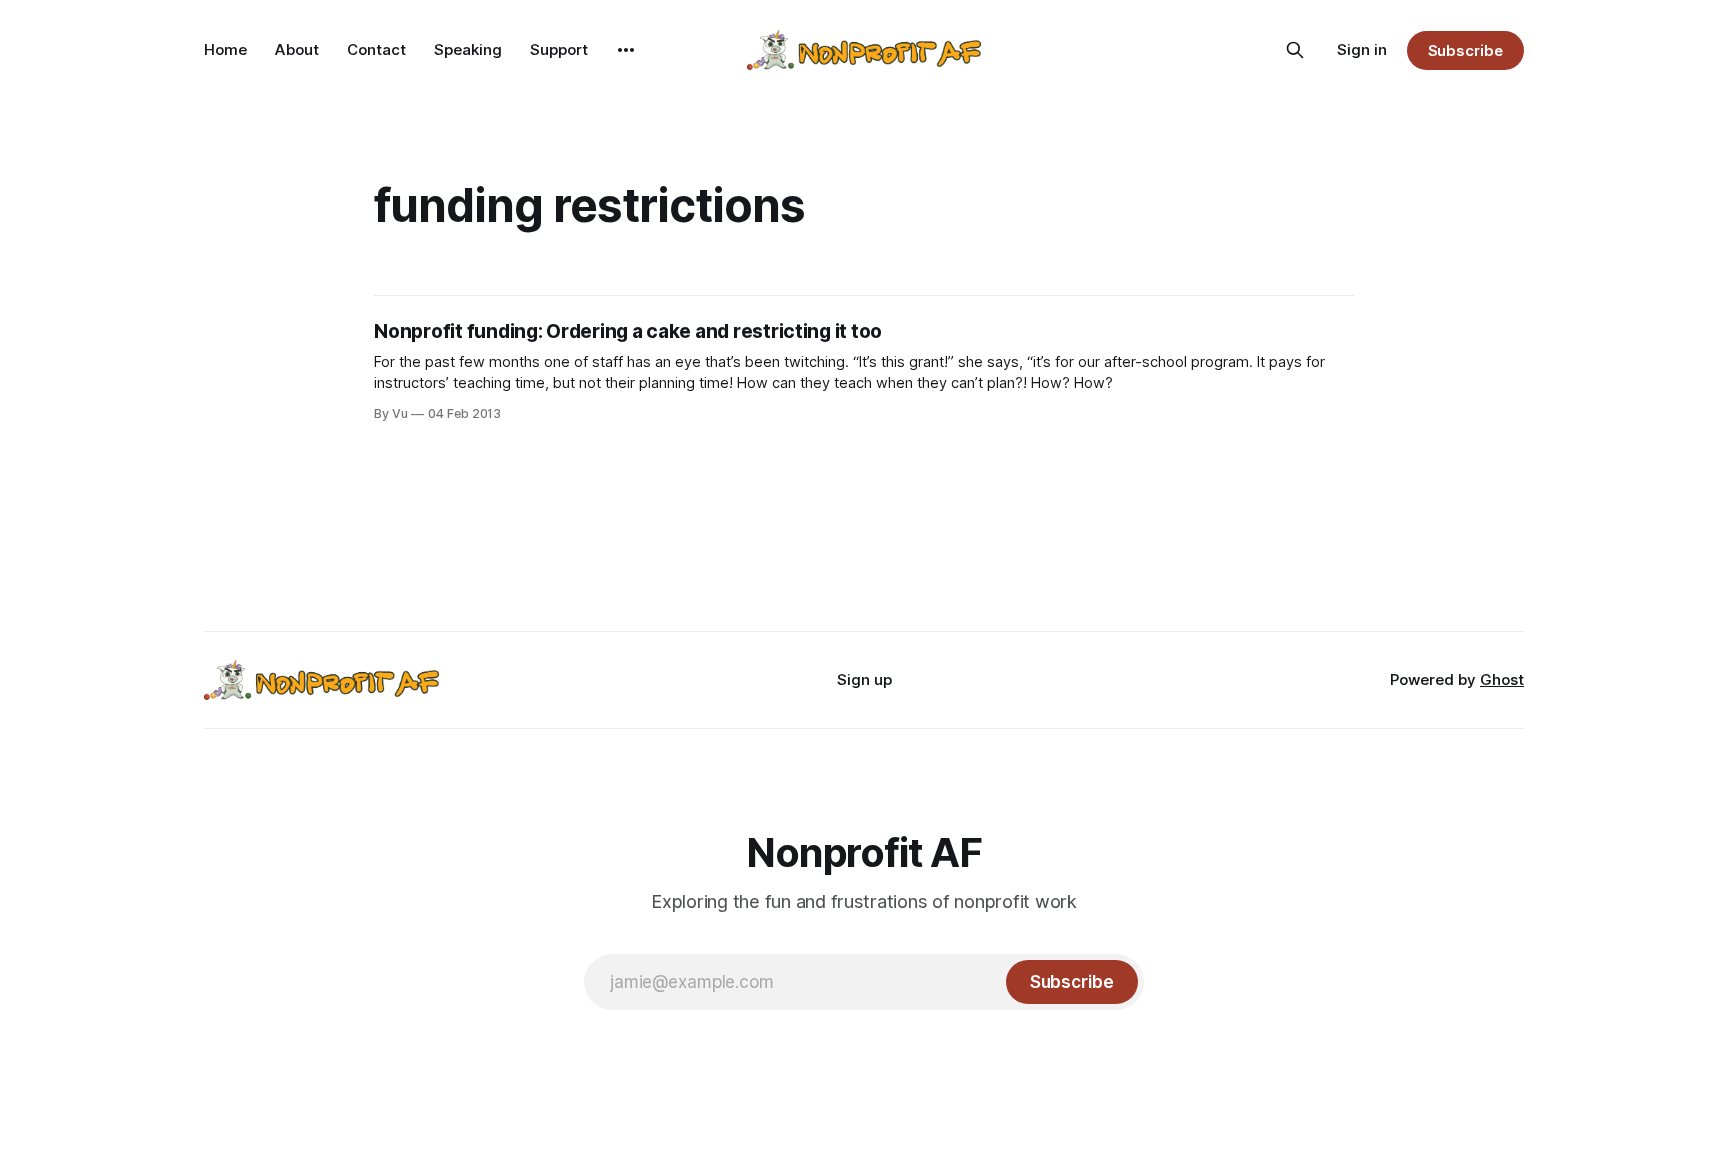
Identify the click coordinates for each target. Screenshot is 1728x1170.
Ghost (1502, 679)
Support (559, 49)
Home (225, 49)
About (297, 49)
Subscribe (1465, 50)
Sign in (1362, 49)
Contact (376, 49)
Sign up (864, 679)
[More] (626, 50)
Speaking (468, 49)
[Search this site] (1295, 50)
